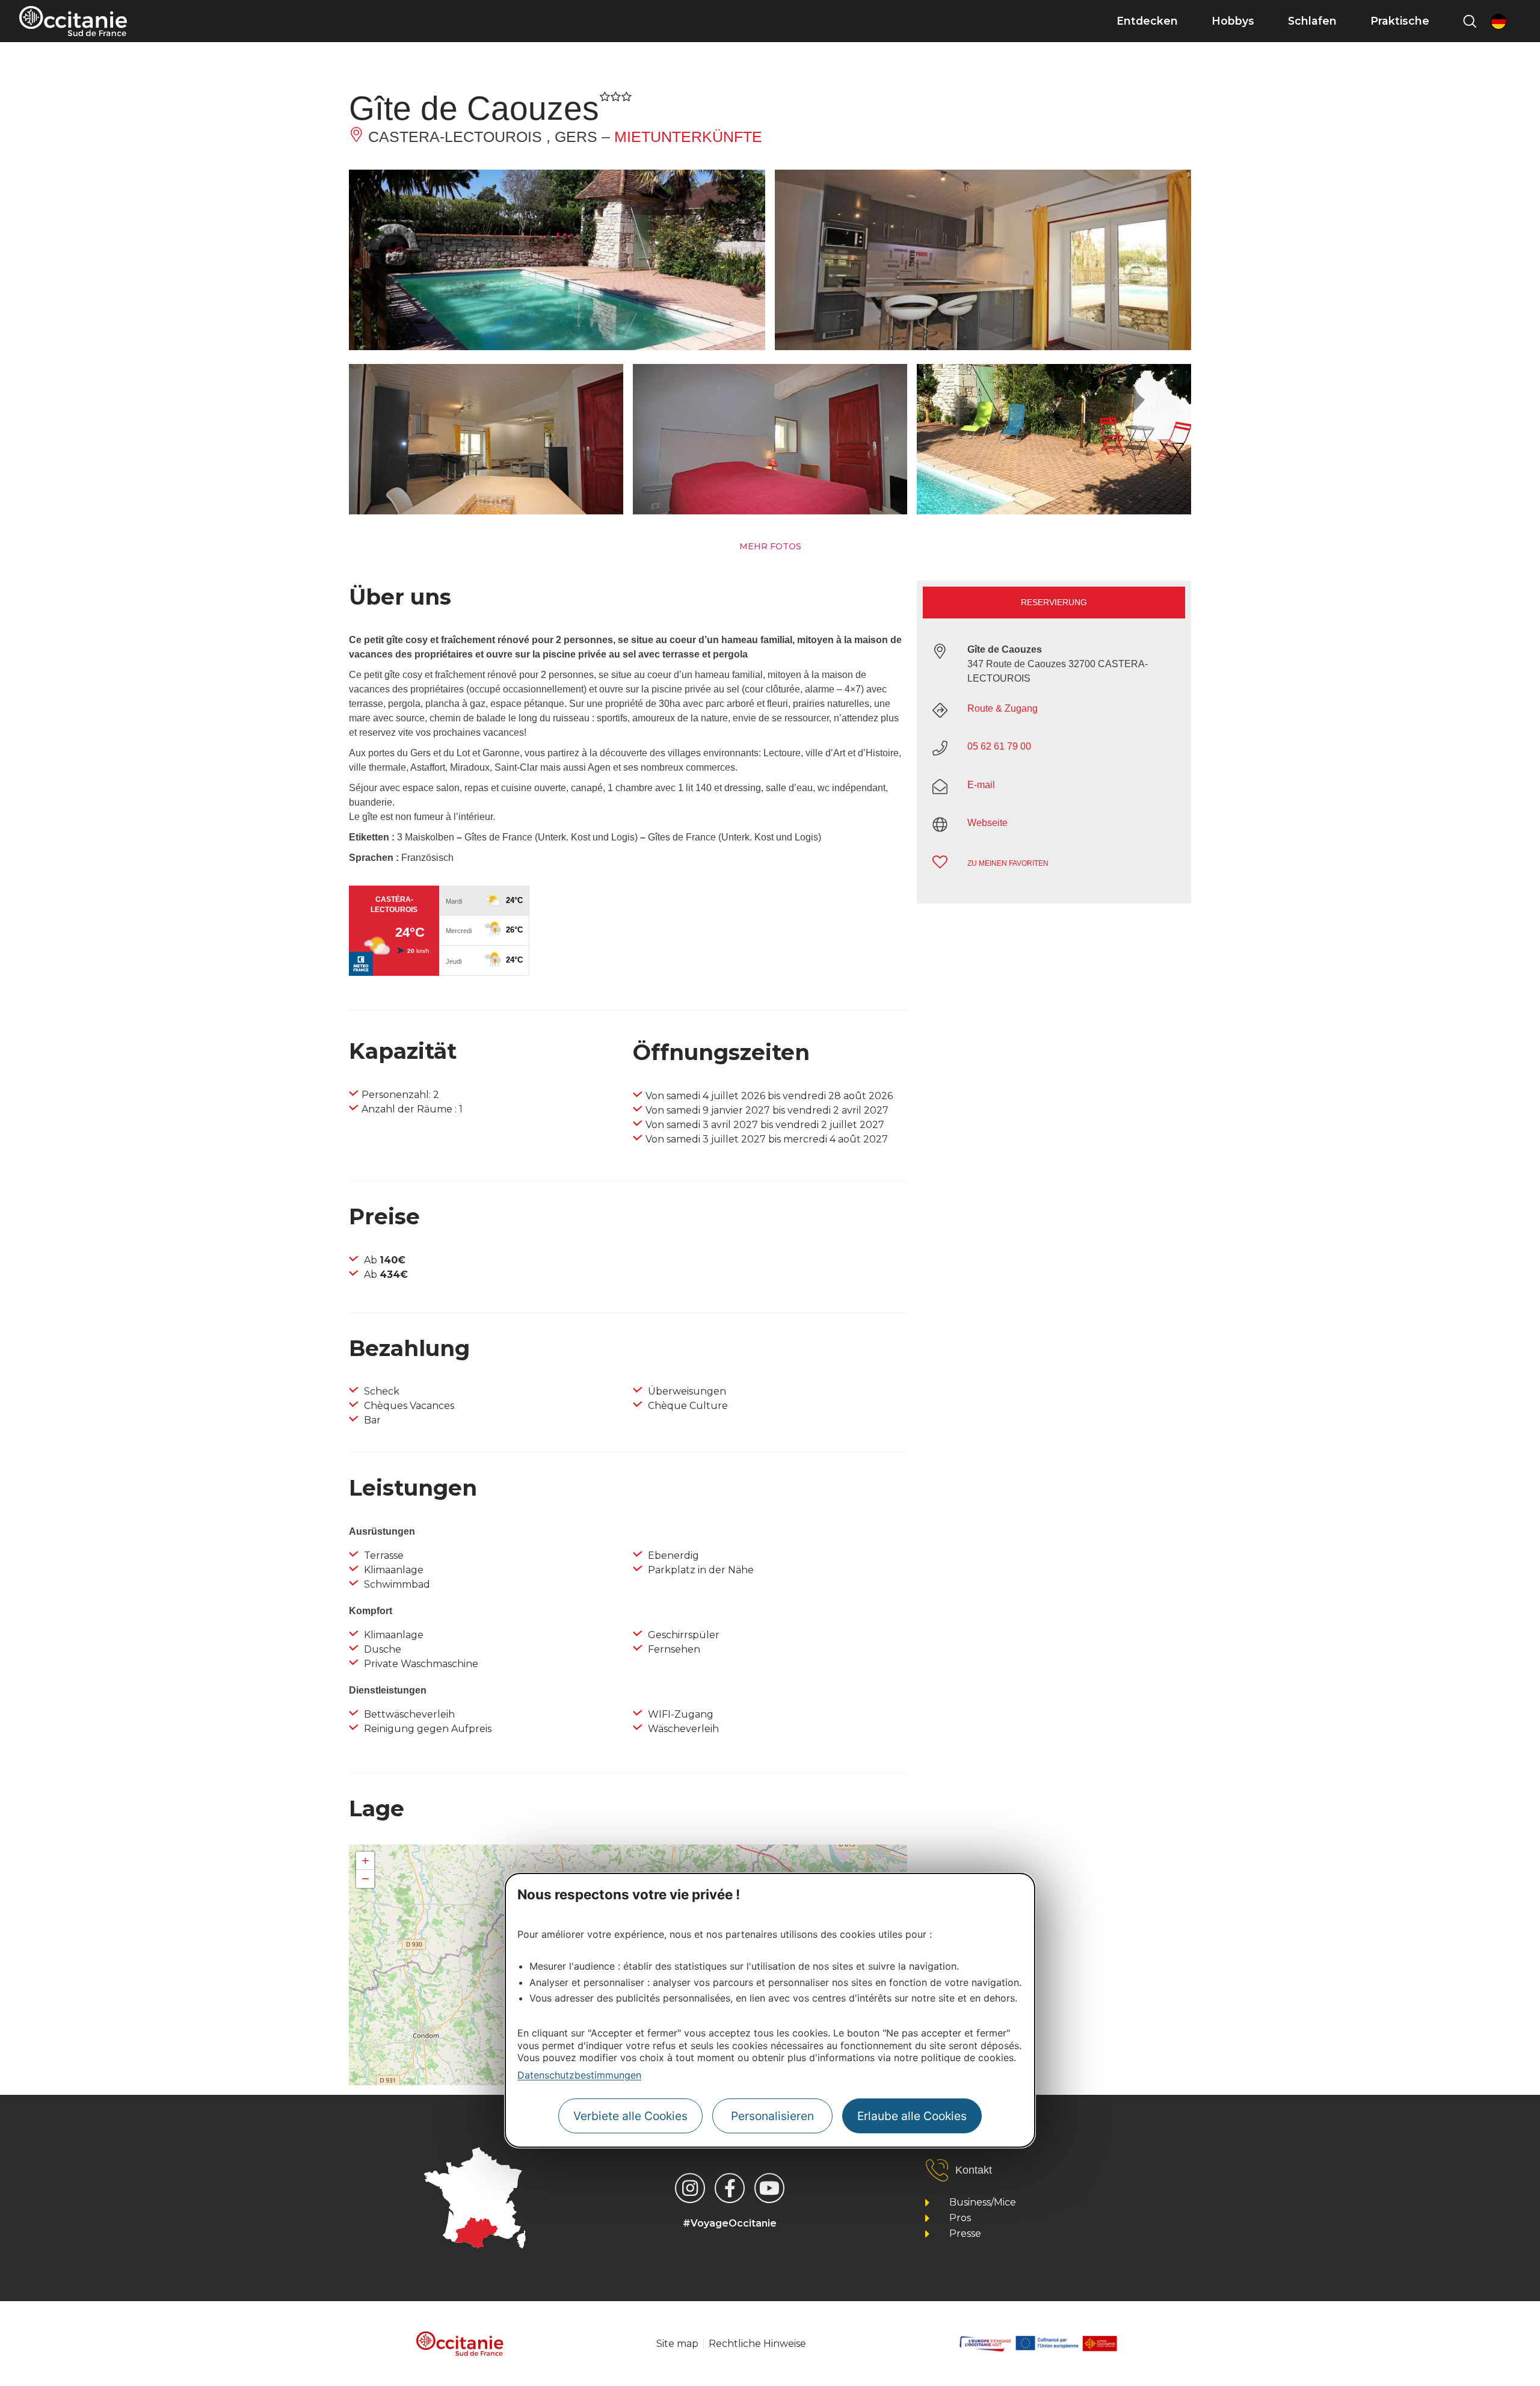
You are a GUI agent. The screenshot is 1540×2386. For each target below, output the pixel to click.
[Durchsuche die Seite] (1470, 21)
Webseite (987, 823)
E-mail (981, 785)
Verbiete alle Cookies (630, 2115)
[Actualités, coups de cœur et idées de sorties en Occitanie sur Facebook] (730, 2188)
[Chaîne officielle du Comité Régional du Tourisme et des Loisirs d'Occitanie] (769, 2188)
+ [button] (365, 1860)
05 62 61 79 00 (999, 746)
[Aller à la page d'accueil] (73, 21)
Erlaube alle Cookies (912, 2115)
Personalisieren (772, 2115)
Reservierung (1054, 602)
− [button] (365, 1879)
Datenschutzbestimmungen (579, 2075)
